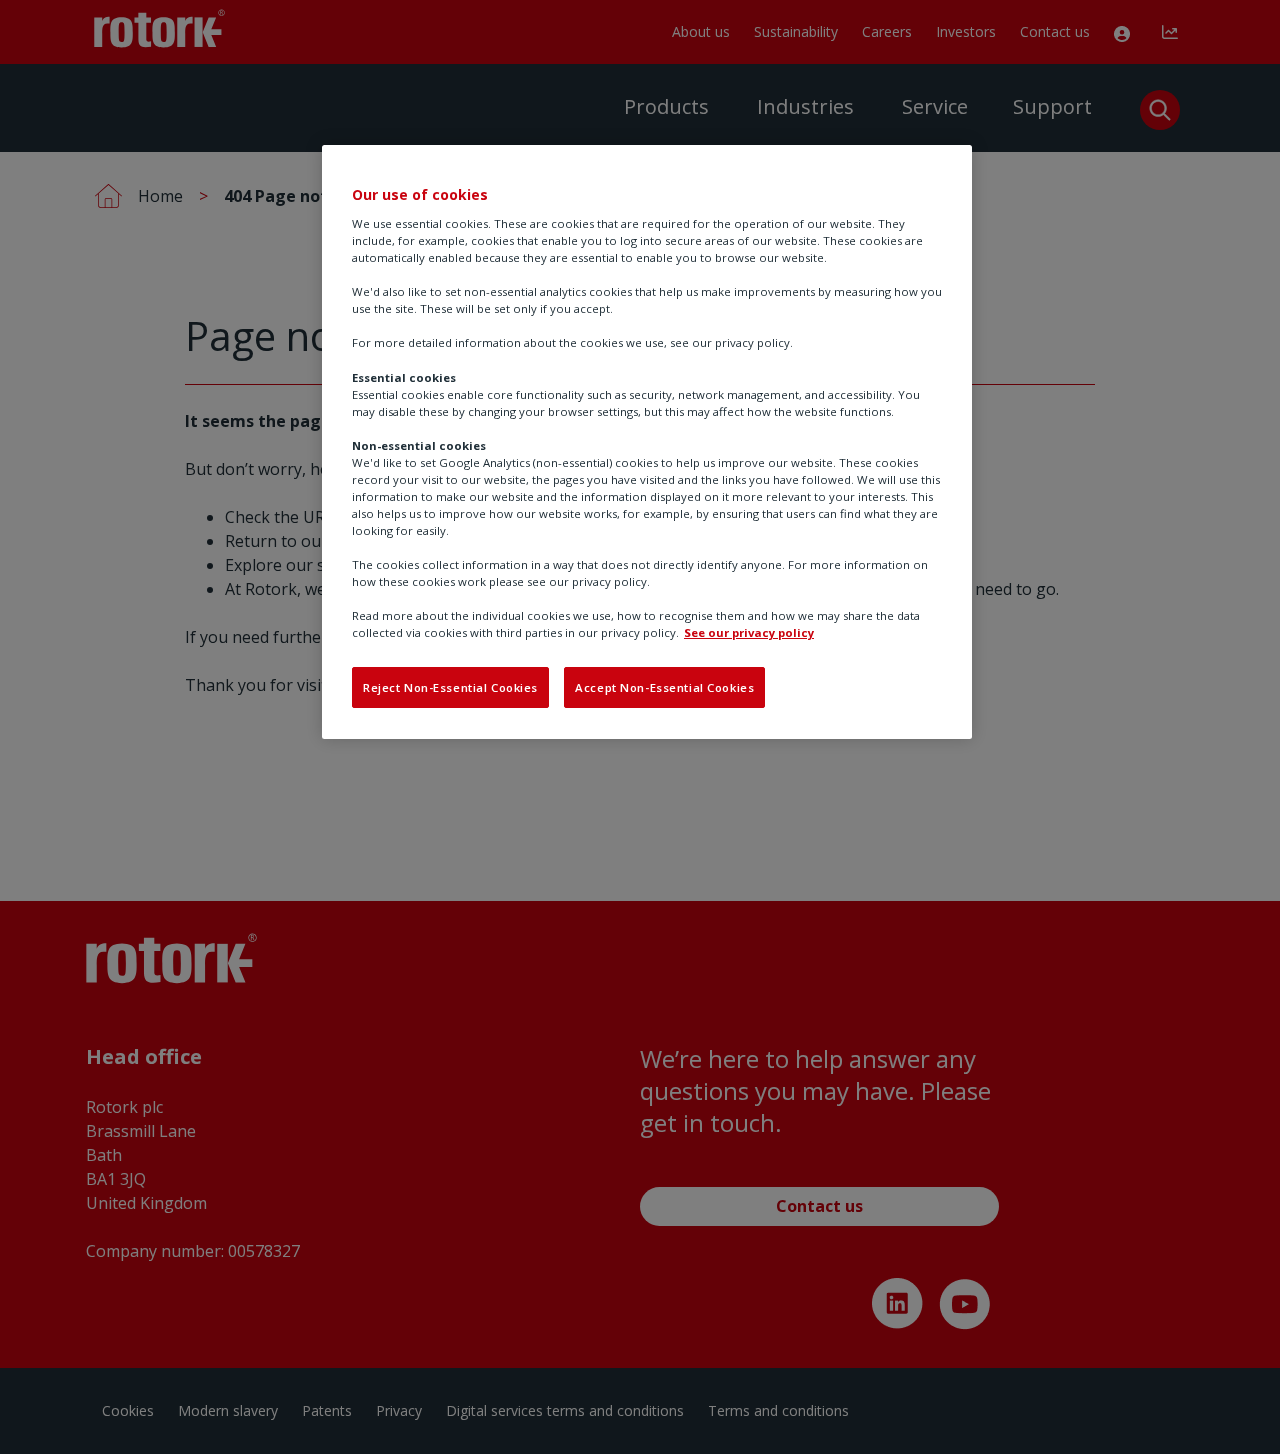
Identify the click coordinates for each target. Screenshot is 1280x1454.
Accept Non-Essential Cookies (664, 687)
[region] (647, 442)
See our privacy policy (749, 632)
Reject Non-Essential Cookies (450, 687)
